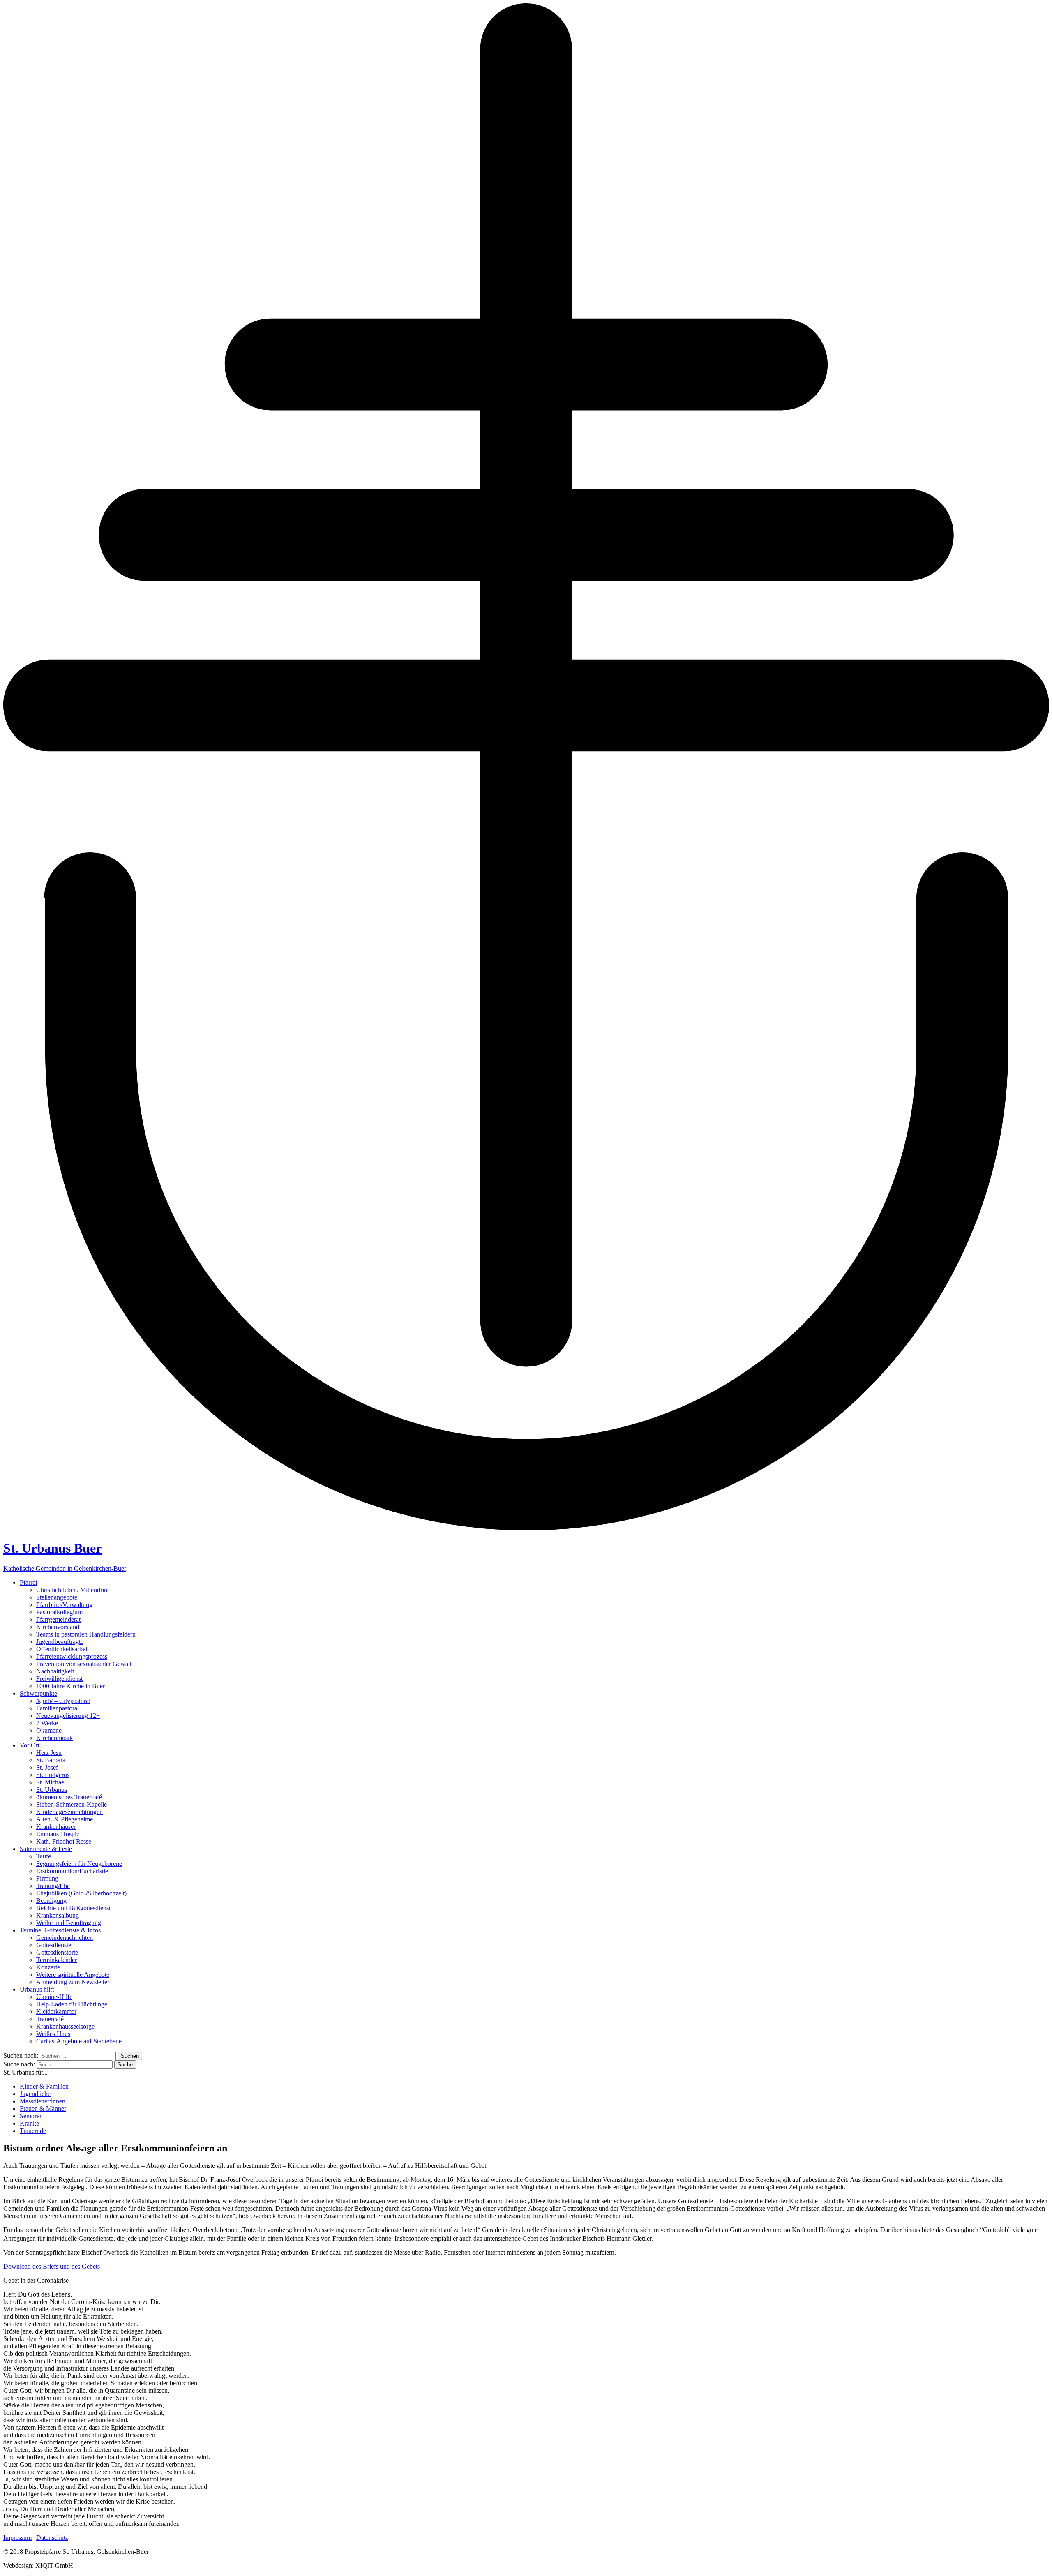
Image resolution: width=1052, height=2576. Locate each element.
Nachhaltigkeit (55, 1671)
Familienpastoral (58, 1708)
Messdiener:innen (43, 2101)
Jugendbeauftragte (60, 1642)
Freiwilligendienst (59, 1679)
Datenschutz (52, 2538)
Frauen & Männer (43, 2109)
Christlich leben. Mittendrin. (73, 1590)
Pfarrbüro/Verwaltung (64, 1605)
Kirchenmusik (54, 1738)
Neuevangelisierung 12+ (68, 1716)
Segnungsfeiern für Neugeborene (79, 1864)
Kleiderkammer (56, 2012)
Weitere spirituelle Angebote (73, 1975)
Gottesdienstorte (57, 1952)
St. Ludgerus (53, 1775)
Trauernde (33, 2131)
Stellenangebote (57, 1597)
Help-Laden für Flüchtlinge (72, 2004)
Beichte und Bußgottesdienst (73, 1908)
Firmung (47, 1878)
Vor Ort (30, 1745)
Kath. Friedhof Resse (64, 1841)
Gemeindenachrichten (65, 1938)
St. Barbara (51, 1760)
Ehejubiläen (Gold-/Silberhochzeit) (81, 1893)
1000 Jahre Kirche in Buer (70, 1686)
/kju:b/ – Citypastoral (63, 1701)
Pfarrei (28, 1582)
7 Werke (47, 1723)
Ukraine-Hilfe (54, 1997)
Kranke (29, 2123)
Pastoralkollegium (59, 1612)
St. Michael (51, 1782)
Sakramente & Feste (46, 1849)
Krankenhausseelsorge (65, 2026)
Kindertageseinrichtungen (69, 1812)
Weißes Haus (53, 2034)
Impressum (17, 2538)
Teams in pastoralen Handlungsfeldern (86, 1634)
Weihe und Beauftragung (69, 1923)
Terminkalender (57, 1960)
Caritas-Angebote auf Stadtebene (79, 2041)
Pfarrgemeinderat (58, 1619)
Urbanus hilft (37, 1989)
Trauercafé (50, 2019)
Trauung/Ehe (53, 1886)
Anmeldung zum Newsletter (73, 1982)
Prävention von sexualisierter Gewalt (84, 1664)
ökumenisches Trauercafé (69, 1797)
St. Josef (47, 1767)
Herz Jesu (49, 1753)
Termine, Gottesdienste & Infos (60, 1930)
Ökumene (49, 1730)
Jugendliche (35, 2094)
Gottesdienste (54, 1945)
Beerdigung (51, 1901)
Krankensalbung (58, 1915)
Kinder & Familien (44, 2086)
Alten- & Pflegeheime (65, 1819)
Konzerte (48, 1967)
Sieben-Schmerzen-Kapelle (72, 1804)
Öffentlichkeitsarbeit (62, 1649)
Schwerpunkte (38, 1693)
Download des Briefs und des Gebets (52, 2266)
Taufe (44, 1856)
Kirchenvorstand (58, 1627)
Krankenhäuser (56, 1827)
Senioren (31, 2116)
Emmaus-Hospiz (58, 1834)
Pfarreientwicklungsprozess (72, 1656)
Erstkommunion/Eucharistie (72, 1871)
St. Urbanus (52, 1790)
